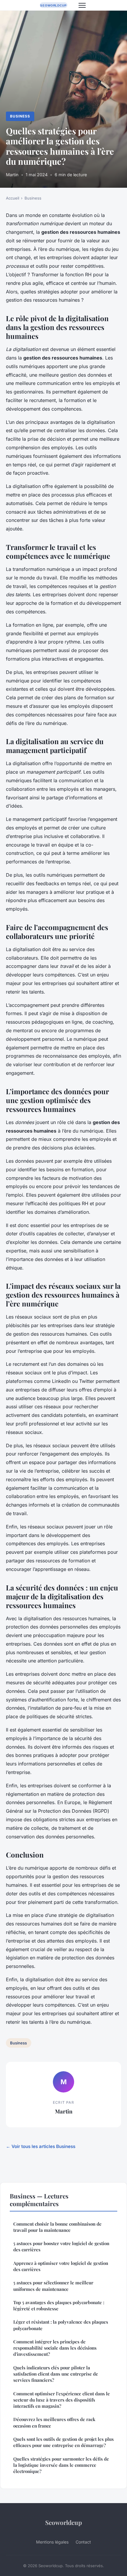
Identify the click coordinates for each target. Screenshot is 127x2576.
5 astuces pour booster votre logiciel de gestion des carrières (61, 2246)
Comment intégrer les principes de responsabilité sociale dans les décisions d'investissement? (55, 2348)
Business (20, 116)
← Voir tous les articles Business (41, 2146)
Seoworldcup (63, 2522)
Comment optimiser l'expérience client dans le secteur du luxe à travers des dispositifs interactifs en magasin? (62, 2400)
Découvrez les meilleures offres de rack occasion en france (54, 2422)
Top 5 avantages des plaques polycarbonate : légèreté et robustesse (59, 2305)
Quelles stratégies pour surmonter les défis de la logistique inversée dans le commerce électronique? (61, 2465)
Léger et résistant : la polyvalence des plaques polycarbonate (61, 2325)
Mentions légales (52, 2542)
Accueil (13, 198)
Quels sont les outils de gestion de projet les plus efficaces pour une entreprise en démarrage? (63, 2442)
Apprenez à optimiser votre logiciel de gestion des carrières (61, 2266)
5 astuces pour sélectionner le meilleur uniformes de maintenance (53, 2286)
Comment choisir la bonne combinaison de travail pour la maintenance (57, 2227)
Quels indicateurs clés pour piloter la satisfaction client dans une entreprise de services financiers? (56, 2374)
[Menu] (82, 5)
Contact (83, 2542)
